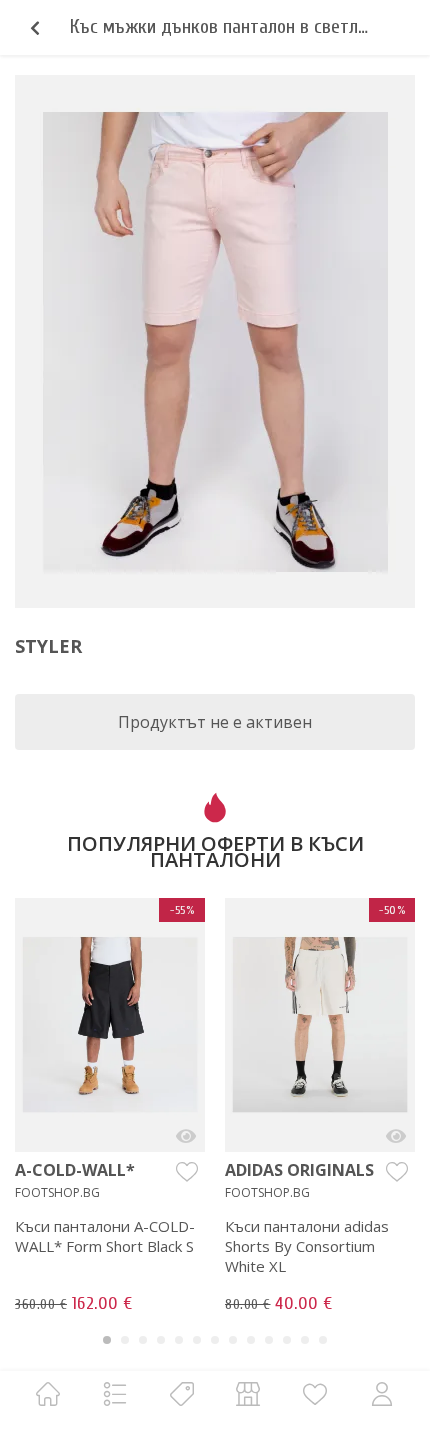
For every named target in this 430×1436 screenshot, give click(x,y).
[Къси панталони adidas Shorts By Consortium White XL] (396, 1136)
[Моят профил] (382, 1393)
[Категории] (115, 1393)
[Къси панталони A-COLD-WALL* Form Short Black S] (186, 1136)
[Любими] (315, 1393)
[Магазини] (248, 1393)
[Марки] (182, 1393)
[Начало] (48, 1393)
